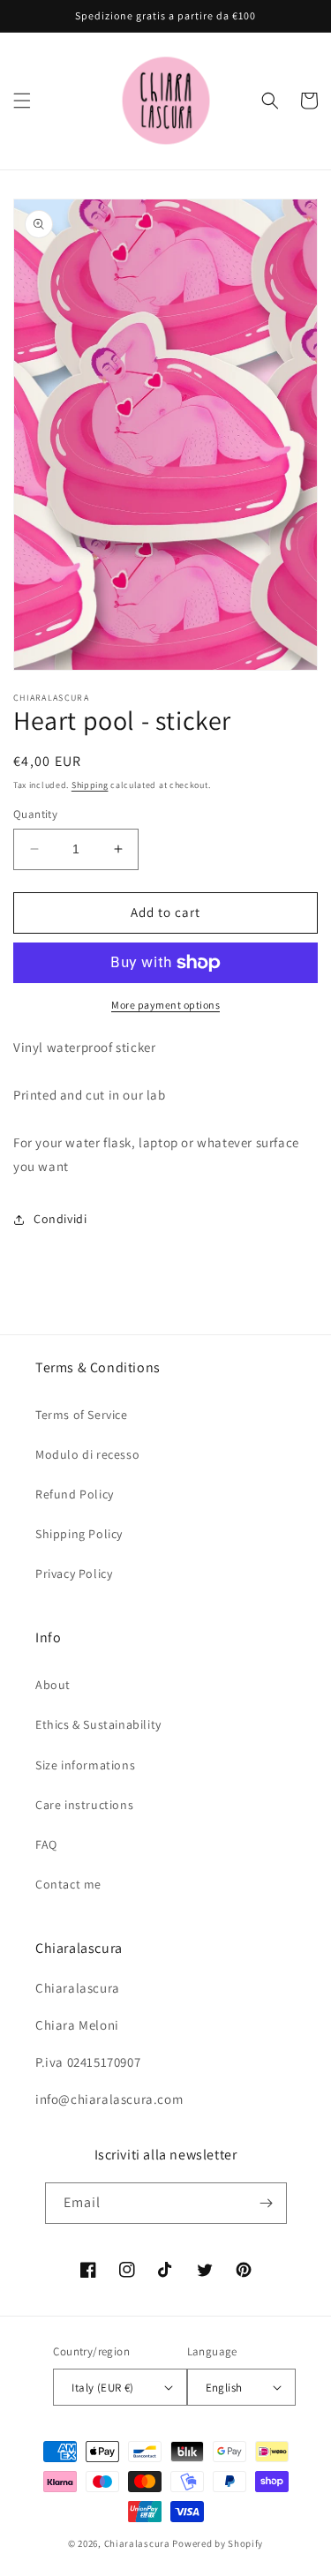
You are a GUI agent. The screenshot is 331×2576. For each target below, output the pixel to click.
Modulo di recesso (87, 1454)
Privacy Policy (74, 1573)
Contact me (68, 1884)
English (224, 2388)
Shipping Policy (79, 1534)
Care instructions (84, 1805)
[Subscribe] (267, 2203)
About (53, 1685)
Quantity (35, 814)
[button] (22, 101)
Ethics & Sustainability (98, 1724)
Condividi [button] (60, 1219)
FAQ (46, 1844)
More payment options (165, 1005)
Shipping (90, 785)
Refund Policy (75, 1494)
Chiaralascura (137, 2543)
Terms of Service (82, 1415)
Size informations (85, 1765)
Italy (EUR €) (102, 2388)
